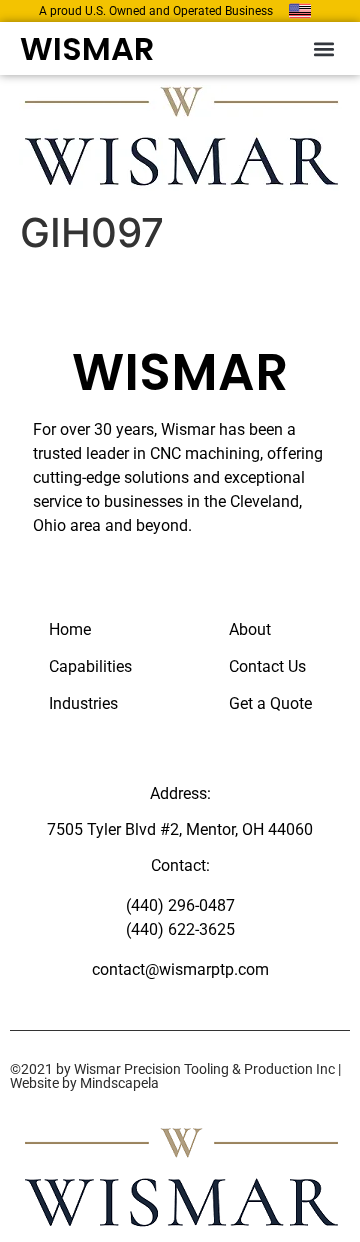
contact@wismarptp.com (180, 969)
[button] (323, 48)
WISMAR (87, 48)
